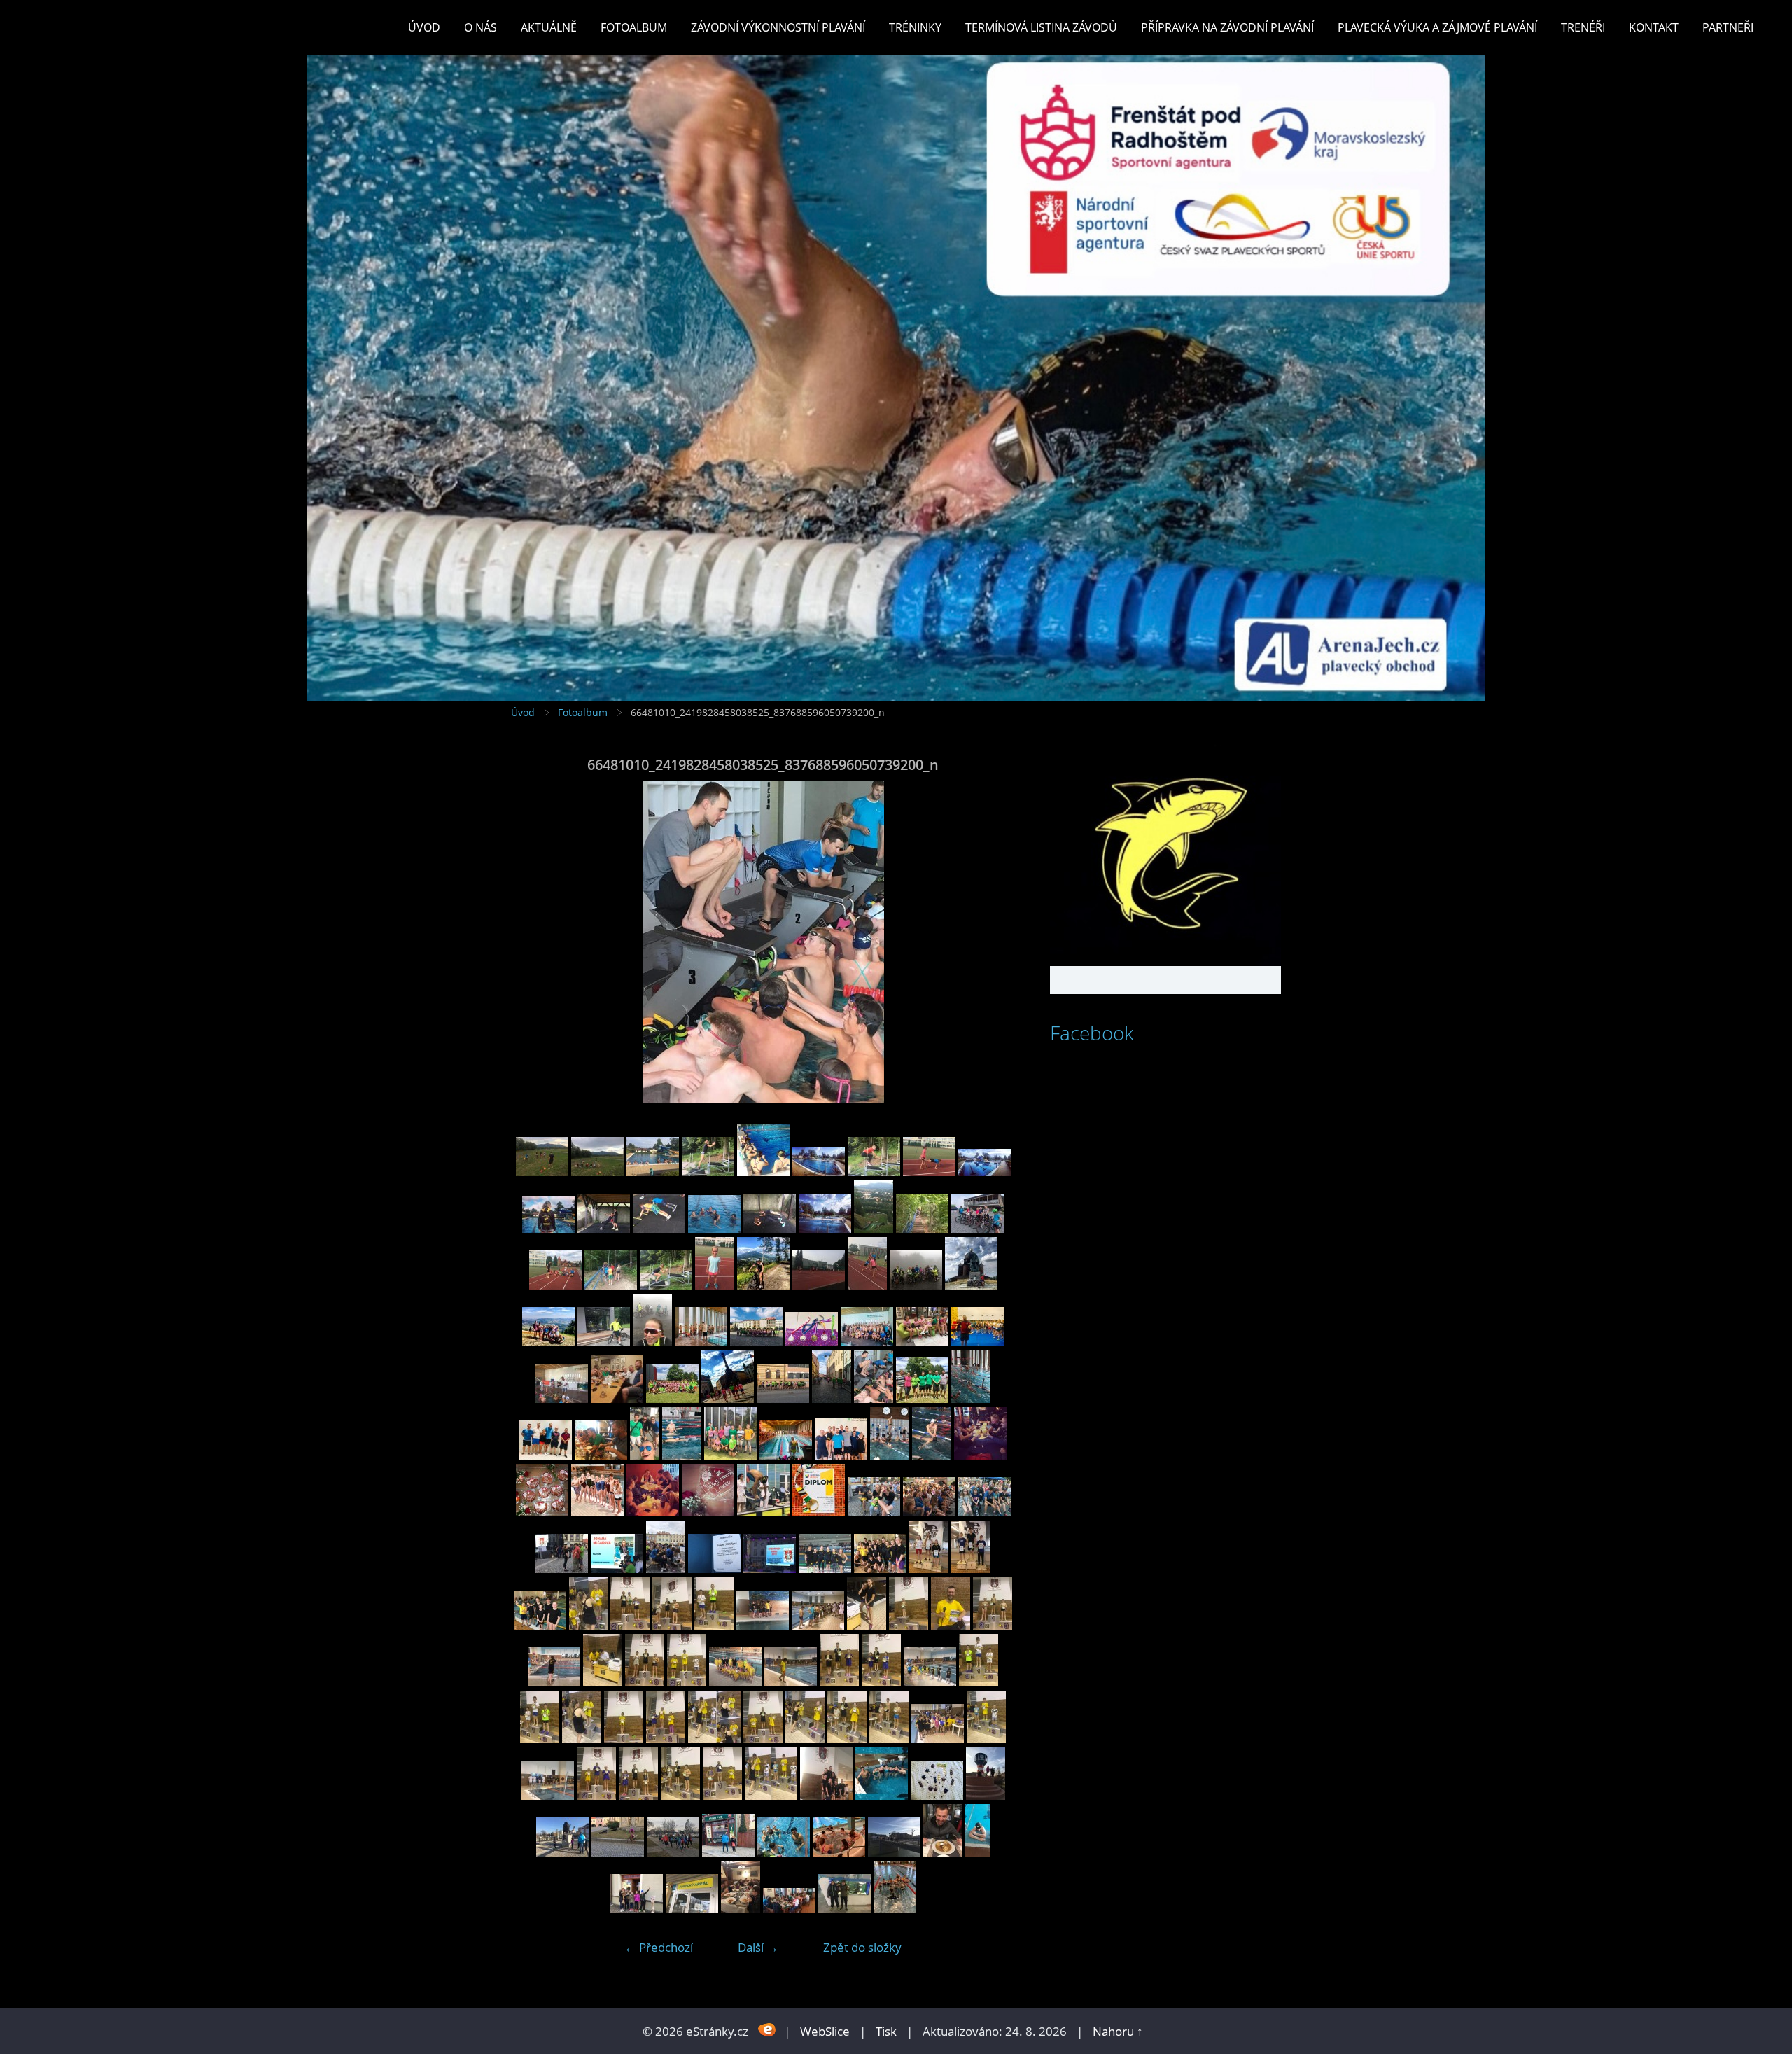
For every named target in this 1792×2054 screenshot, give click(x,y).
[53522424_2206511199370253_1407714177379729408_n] (937, 1795)
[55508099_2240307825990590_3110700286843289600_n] (791, 1682)
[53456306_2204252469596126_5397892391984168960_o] (562, 1852)
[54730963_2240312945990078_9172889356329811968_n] (714, 1739)
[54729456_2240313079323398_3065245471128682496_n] (847, 1739)
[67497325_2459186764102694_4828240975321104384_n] (715, 1285)
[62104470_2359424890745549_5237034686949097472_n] (562, 1569)
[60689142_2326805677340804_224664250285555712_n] (825, 1569)
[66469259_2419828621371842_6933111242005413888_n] (546, 1455)
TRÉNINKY (915, 27)
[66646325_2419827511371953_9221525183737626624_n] (728, 1398)
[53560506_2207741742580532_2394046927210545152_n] (882, 1795)
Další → (758, 1947)
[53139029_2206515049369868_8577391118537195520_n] (741, 1909)
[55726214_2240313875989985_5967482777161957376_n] (951, 1625)
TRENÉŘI (1583, 27)
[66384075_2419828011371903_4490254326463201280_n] (786, 1455)
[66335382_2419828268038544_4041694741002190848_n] (841, 1455)
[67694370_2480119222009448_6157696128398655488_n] (825, 1228)
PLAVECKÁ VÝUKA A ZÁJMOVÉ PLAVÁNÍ (1437, 27)
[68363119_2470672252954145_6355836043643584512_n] (708, 1172)
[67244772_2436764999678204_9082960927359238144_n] (971, 1285)
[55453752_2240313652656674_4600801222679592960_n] (881, 1682)
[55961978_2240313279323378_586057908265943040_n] (588, 1625)
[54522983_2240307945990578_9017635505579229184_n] (548, 1795)
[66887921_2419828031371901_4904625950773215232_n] (812, 1342)
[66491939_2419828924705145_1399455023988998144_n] (783, 1398)
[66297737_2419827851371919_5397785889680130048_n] (932, 1455)
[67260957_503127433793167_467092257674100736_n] (542, 1512)
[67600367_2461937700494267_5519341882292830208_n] (978, 1228)
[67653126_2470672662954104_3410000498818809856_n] (874, 1228)
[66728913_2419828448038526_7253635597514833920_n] (978, 1342)
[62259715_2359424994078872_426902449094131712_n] (985, 1512)
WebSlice (825, 2031)
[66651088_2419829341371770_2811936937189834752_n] (617, 1398)
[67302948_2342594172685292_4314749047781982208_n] (980, 1455)
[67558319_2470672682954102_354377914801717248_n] (666, 1285)
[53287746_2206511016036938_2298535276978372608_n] (784, 1852)
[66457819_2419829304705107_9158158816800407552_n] (601, 1455)
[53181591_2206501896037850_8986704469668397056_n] (978, 1852)
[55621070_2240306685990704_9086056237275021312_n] (554, 1682)
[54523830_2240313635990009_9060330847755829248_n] (986, 1739)
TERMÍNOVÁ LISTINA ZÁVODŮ (1041, 27)
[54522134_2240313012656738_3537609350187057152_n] (638, 1795)
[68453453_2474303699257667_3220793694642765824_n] (653, 1172)
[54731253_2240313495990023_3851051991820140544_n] (666, 1739)
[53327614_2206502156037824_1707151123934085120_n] (618, 1852)
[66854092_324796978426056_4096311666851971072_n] (763, 1512)
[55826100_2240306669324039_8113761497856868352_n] (763, 1625)
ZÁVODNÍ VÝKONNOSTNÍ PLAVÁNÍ (778, 27)
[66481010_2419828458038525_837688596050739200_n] (874, 1398)
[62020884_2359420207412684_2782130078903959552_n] (714, 1569)
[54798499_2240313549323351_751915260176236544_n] (582, 1739)
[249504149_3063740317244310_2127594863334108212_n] (895, 1909)
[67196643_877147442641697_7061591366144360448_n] (597, 1512)
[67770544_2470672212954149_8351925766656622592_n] (604, 1228)
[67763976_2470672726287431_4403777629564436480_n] (659, 1228)
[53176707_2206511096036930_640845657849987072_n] (637, 1909)
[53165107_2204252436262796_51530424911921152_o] (692, 1909)
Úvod (424, 27)
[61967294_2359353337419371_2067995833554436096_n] (770, 1569)
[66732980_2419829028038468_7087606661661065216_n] (922, 1342)
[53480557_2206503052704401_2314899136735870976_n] (986, 1795)
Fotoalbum (634, 27)
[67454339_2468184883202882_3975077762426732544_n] (763, 1285)
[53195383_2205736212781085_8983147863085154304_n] (943, 1852)
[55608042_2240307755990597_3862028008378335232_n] (603, 1682)
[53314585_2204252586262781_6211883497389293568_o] (673, 1852)
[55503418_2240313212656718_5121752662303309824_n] (839, 1682)
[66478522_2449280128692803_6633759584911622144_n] (922, 1398)
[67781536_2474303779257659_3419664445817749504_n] (548, 1228)
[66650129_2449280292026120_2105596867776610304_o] (672, 1398)
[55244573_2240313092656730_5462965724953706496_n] (979, 1682)
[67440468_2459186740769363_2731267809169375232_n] (819, 1285)
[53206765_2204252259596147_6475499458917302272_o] (894, 1852)
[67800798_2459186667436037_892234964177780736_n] (929, 1172)
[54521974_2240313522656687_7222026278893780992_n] (680, 1795)
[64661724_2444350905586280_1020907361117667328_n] (652, 1342)
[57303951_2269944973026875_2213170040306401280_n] (929, 1569)
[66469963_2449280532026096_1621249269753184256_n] (971, 1398)
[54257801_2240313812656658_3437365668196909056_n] (771, 1795)
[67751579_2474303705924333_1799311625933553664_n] (714, 1228)
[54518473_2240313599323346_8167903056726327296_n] (722, 1795)
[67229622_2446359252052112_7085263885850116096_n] (548, 1342)
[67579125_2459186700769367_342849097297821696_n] (555, 1285)
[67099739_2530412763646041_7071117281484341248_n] (708, 1512)
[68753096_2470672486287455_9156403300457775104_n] (542, 1172)
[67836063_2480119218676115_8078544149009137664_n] (819, 1172)
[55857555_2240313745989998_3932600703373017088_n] (672, 1625)
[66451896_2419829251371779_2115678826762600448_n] (645, 1455)
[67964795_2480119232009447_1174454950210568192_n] (763, 1172)
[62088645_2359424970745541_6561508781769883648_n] (617, 1569)
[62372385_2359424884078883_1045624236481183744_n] (929, 1512)
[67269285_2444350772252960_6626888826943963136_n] (916, 1285)
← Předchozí (659, 1947)
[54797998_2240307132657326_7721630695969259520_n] (624, 1739)
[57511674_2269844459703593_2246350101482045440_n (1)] (880, 1569)
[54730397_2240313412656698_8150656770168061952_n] (763, 1739)
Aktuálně (549, 27)
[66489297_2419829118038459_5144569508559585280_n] (832, 1398)
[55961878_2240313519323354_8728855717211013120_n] (630, 1625)
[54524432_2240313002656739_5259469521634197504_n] (938, 1739)
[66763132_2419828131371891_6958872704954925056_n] (867, 1342)
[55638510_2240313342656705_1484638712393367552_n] (993, 1625)
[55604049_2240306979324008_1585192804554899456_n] (645, 1682)
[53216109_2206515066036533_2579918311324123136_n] (839, 1852)
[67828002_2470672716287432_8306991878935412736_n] (874, 1172)
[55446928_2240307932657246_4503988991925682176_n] (930, 1682)
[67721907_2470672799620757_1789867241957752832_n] (770, 1228)
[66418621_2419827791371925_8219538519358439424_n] (682, 1455)
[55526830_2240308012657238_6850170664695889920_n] (735, 1682)
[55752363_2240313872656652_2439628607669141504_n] (867, 1625)
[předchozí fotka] (534, 942)
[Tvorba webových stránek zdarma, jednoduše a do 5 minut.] (768, 2030)
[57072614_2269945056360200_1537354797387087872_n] (540, 1625)
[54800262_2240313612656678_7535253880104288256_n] (540, 1739)
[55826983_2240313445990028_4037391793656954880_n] (714, 1625)
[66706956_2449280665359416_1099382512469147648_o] (562, 1398)
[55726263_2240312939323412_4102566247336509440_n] (909, 1625)
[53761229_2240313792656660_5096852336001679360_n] (826, 1795)
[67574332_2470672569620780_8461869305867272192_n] (611, 1285)
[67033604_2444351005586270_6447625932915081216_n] (604, 1342)
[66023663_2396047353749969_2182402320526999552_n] (819, 1512)
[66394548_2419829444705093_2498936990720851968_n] (730, 1455)
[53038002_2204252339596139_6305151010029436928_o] (845, 1909)
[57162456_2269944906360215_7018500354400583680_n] (971, 1569)
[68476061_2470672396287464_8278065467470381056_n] (597, 1172)
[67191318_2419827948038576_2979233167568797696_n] (701, 1342)
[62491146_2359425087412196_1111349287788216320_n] (874, 1512)
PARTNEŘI (1728, 27)
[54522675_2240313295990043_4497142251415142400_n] (596, 1795)
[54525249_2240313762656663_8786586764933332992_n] (889, 1739)
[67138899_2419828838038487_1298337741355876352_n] (756, 1342)
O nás (481, 27)
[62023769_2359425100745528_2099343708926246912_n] (666, 1569)
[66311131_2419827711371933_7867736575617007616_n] (890, 1455)
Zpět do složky (862, 1947)
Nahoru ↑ (1118, 2031)
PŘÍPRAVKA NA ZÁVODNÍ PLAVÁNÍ (1227, 27)
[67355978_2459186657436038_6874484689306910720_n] (867, 1285)
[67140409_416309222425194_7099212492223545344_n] (653, 1512)
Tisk (886, 2031)
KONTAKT (1654, 27)
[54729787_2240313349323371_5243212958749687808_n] (805, 1739)
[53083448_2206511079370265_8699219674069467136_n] (789, 1909)
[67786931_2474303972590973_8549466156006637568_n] (985, 1172)
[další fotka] (992, 942)
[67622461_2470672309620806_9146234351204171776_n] (922, 1228)
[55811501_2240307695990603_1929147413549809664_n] (818, 1625)
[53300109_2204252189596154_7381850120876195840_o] (728, 1852)
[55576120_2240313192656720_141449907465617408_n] (687, 1682)
